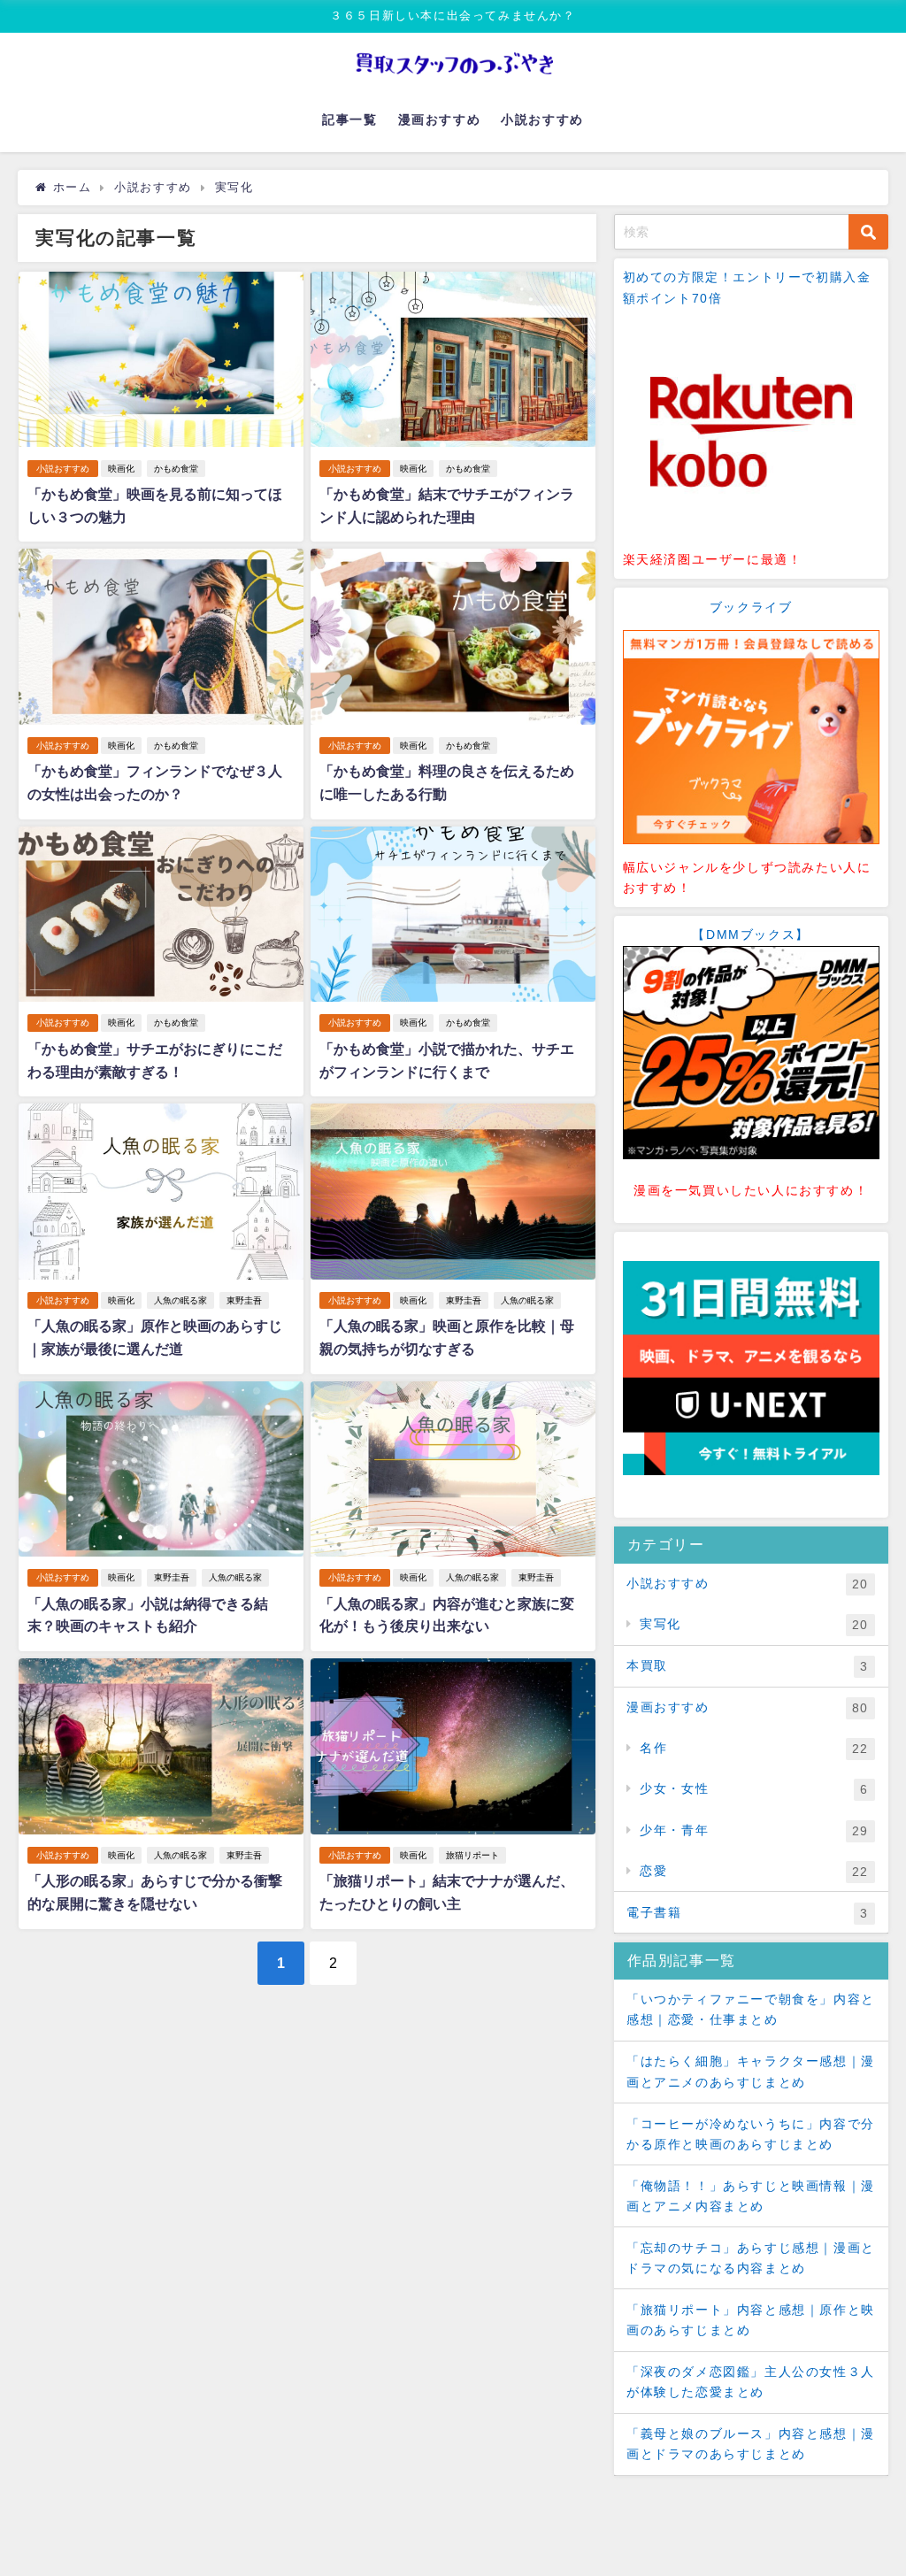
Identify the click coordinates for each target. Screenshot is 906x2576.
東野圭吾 (244, 1300)
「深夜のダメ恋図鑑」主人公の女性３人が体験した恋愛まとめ (751, 2382)
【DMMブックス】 (750, 934)
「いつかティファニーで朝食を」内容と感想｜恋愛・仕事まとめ (751, 2009)
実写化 (754, 1624)
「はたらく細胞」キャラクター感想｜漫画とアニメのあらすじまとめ (751, 2071)
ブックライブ (751, 607)
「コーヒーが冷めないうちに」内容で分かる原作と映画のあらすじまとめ (751, 2134)
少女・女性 (754, 1789)
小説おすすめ (542, 119)
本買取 (748, 1666)
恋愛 (754, 1871)
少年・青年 (754, 1830)
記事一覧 (349, 119)
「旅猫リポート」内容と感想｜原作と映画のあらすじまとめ (751, 2320)
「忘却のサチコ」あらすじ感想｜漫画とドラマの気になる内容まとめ (751, 2258)
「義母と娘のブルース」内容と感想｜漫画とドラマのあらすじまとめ (751, 2444)
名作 (754, 1748)
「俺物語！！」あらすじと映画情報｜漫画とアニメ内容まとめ (751, 2196)
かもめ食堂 (176, 469)
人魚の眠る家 (180, 1300)
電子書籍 (748, 1913)
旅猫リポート (472, 1855)
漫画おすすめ (440, 119)
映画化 (121, 469)
